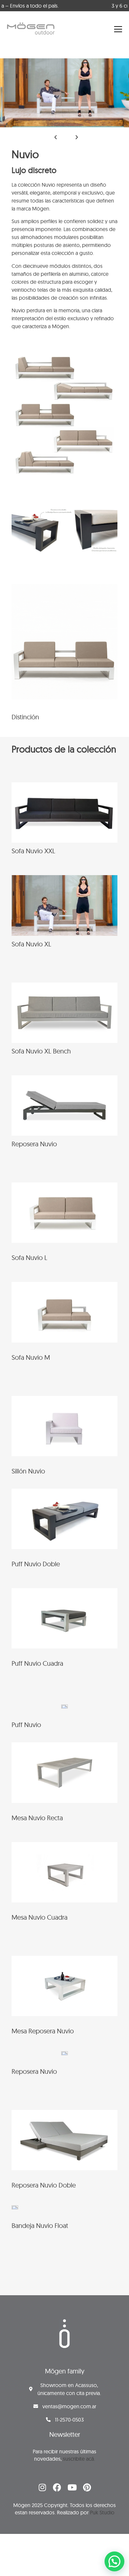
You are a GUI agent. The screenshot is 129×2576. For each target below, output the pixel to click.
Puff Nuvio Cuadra (37, 1663)
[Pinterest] (87, 2487)
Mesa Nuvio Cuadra (40, 1917)
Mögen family (65, 2371)
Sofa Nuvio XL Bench (41, 1051)
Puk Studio (102, 2512)
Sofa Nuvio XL (31, 944)
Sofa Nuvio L (29, 1258)
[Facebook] (57, 2487)
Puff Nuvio (26, 1725)
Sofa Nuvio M (31, 1357)
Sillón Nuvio (28, 1471)
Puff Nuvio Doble (36, 1564)
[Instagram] (42, 2487)
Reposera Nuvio (34, 1144)
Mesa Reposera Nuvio (43, 2031)
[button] (56, 137)
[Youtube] (72, 2487)
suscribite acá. (79, 2459)
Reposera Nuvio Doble (44, 2185)
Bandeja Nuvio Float (40, 2225)
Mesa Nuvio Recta (37, 1818)
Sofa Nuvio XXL (33, 851)
